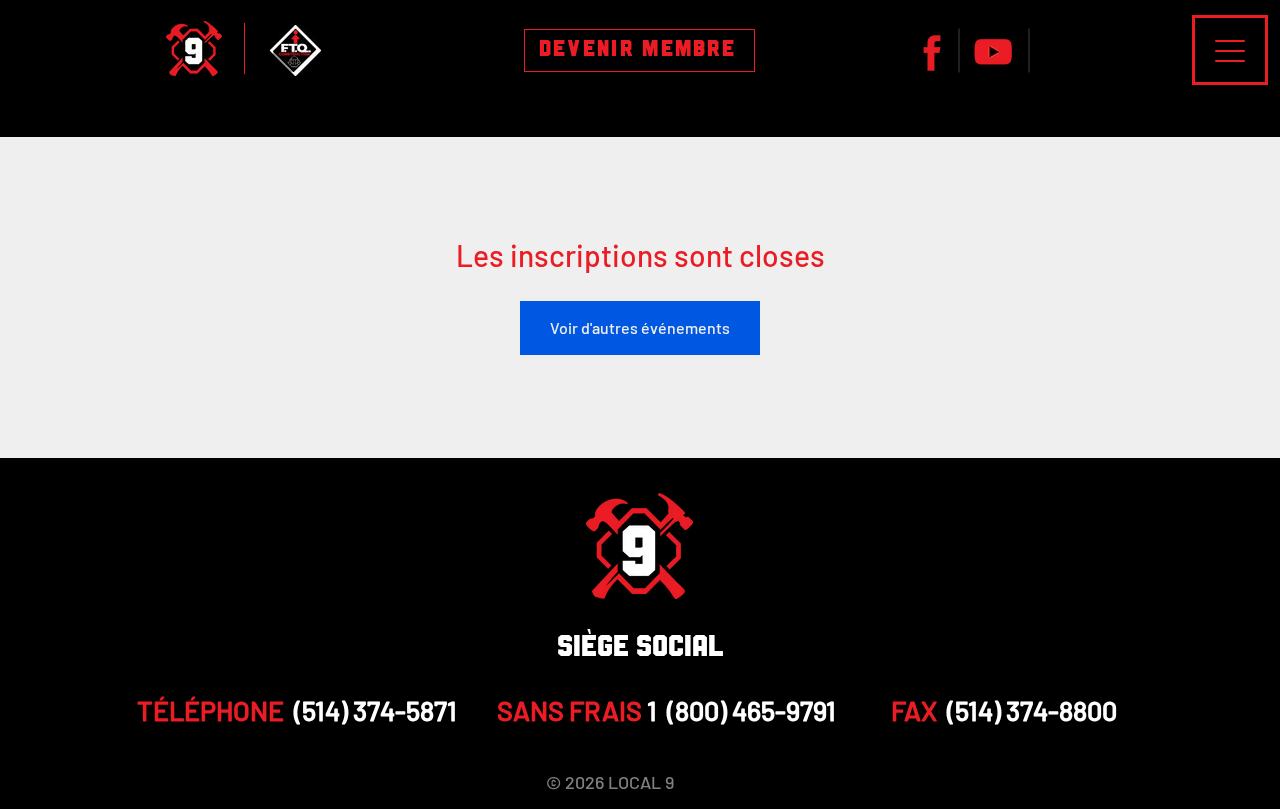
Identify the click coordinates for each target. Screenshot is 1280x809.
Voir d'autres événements (640, 327)
